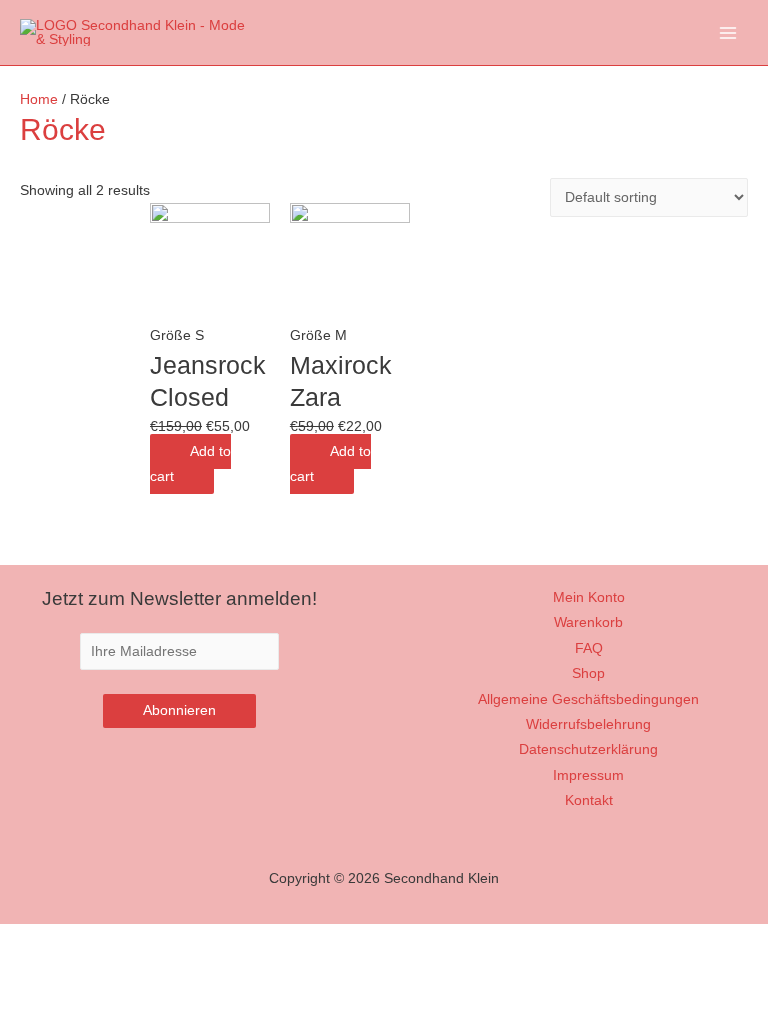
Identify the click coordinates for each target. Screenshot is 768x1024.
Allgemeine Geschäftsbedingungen (588, 699)
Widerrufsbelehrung (588, 724)
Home (39, 99)
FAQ (589, 648)
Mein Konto (589, 597)
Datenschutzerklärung (588, 749)
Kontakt (589, 800)
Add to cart (190, 464)
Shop (588, 673)
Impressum (588, 775)
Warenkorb (588, 622)
